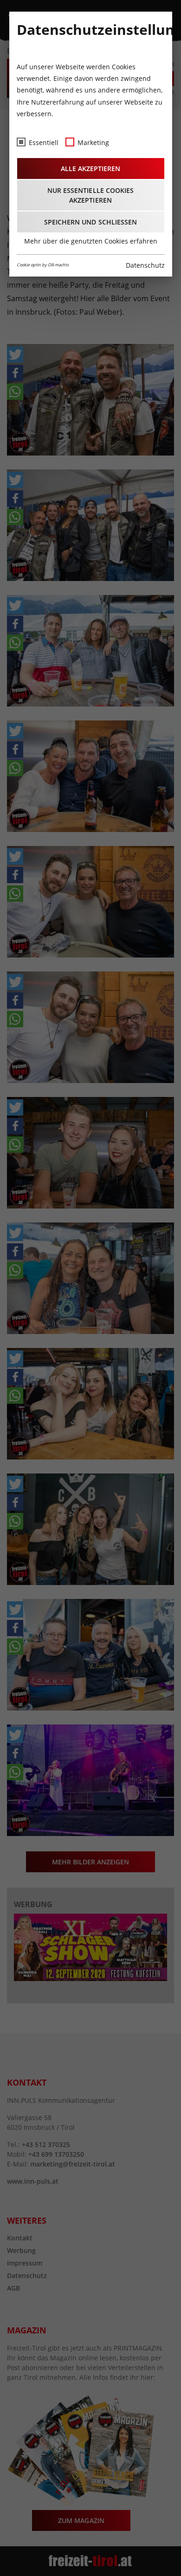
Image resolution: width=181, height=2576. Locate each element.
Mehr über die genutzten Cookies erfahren (91, 241)
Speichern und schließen (90, 222)
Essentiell (44, 142)
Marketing (93, 142)
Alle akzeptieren (90, 168)
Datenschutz (145, 265)
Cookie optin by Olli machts (43, 265)
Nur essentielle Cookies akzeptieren (90, 195)
